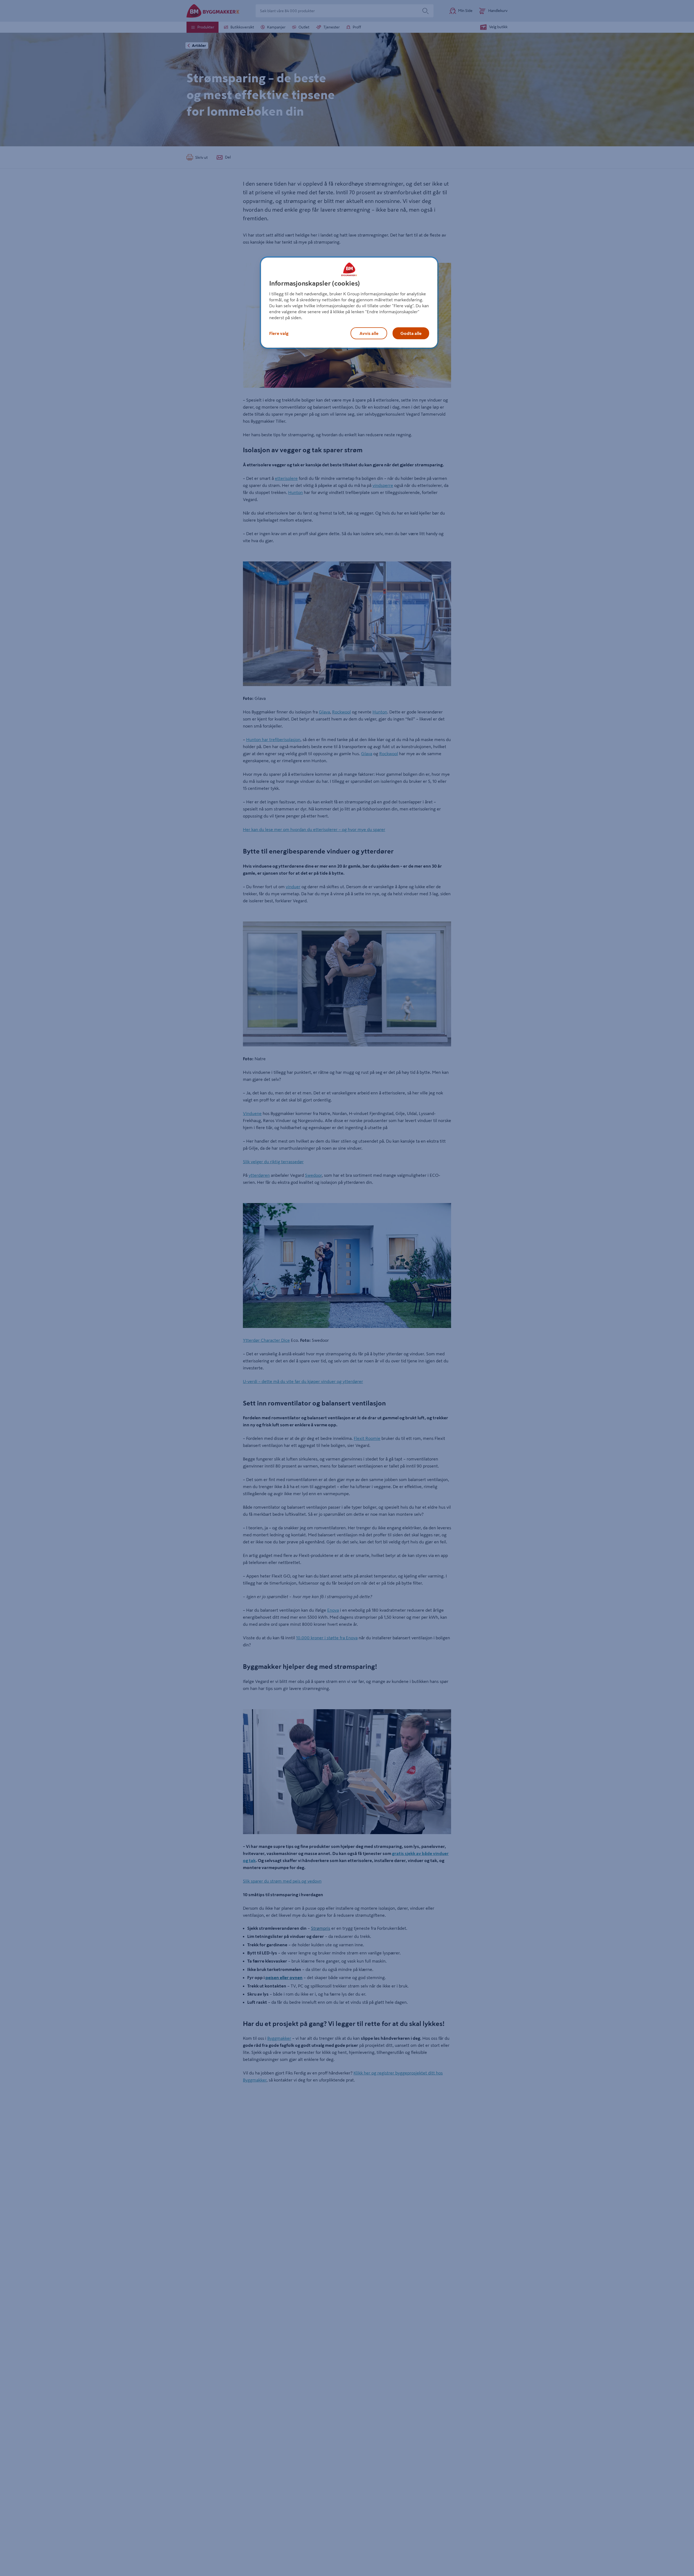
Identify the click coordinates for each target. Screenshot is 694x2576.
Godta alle (411, 333)
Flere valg (279, 333)
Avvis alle (369, 333)
